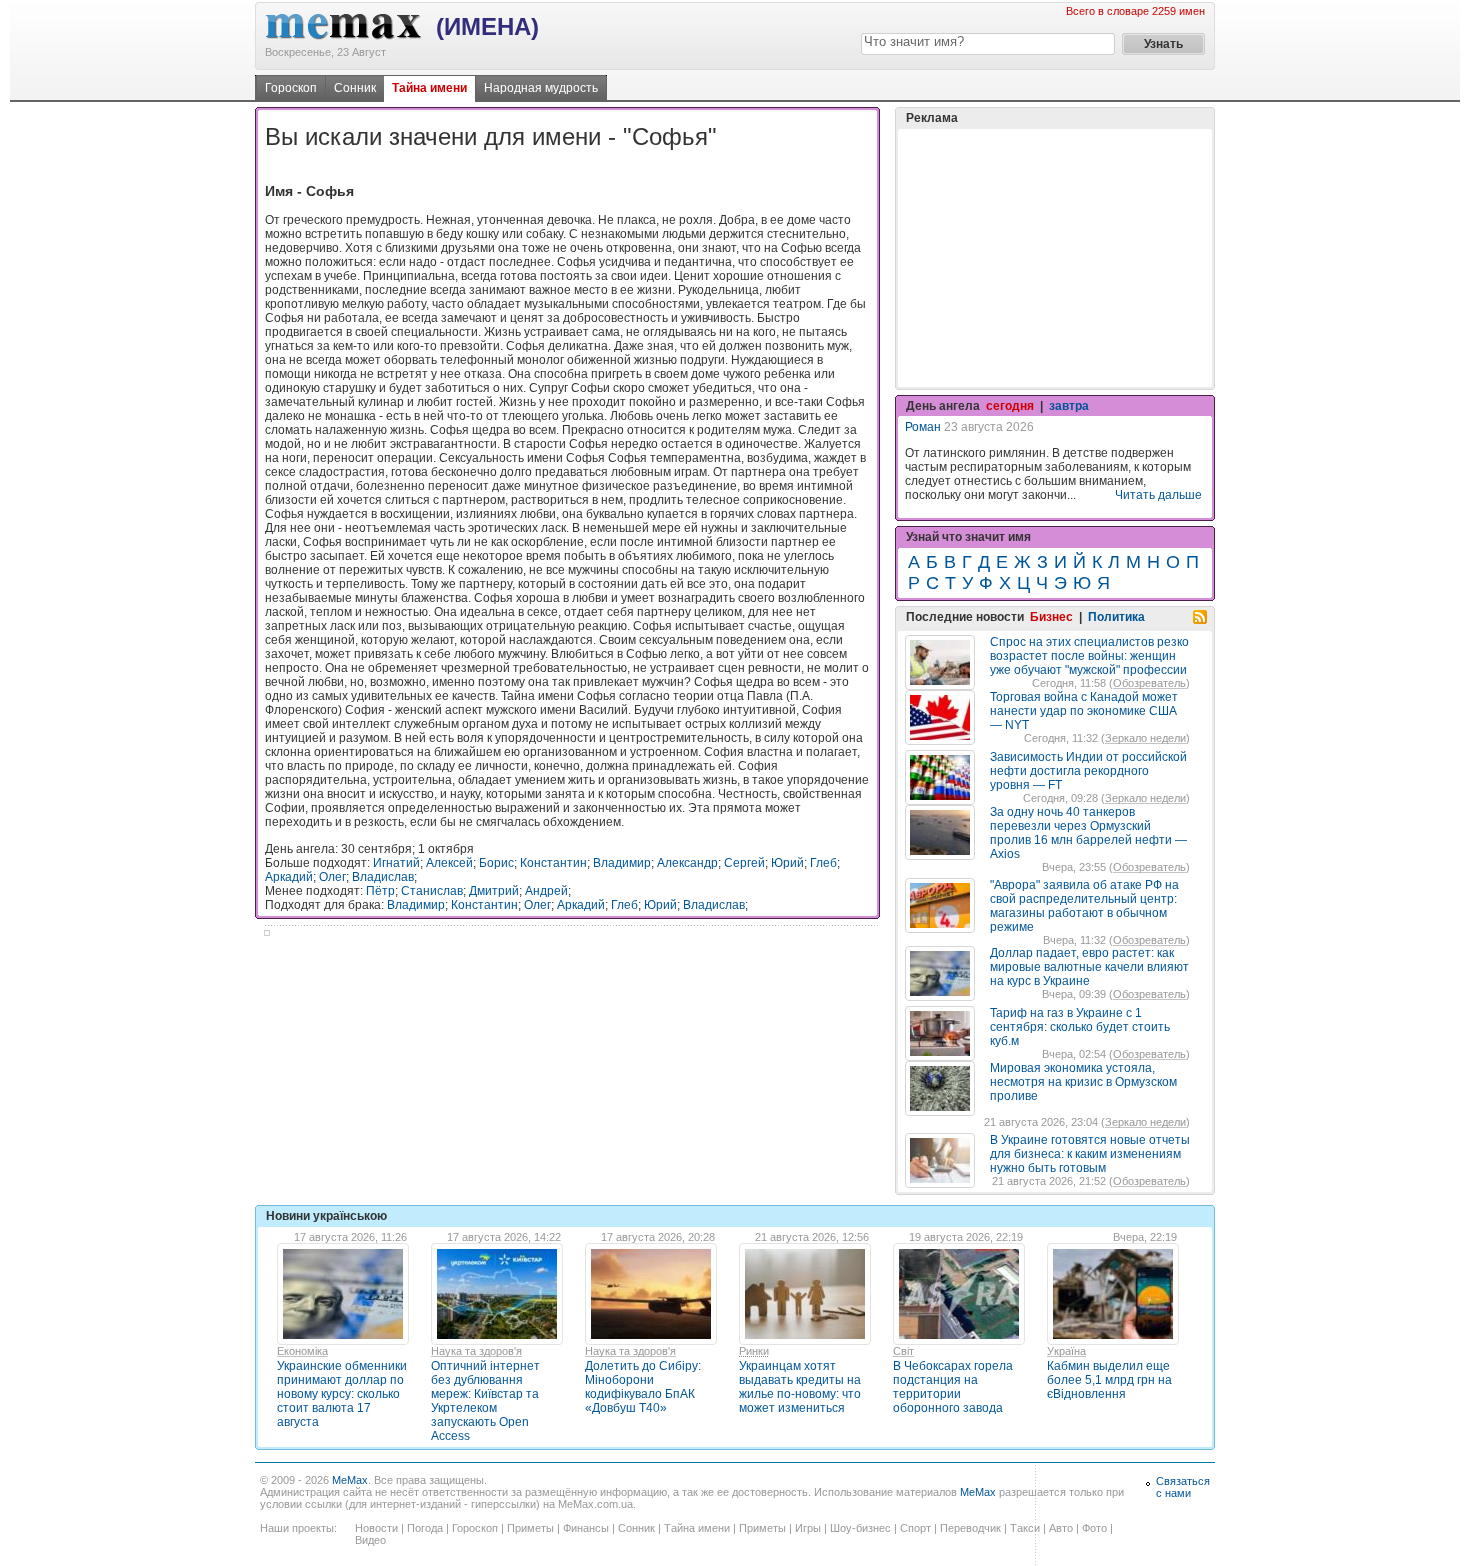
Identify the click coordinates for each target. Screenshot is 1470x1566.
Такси (1025, 1528)
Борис (496, 863)
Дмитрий (494, 891)
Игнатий (396, 863)
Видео (370, 1540)
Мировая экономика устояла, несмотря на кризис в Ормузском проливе (1083, 1082)
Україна (1066, 1351)
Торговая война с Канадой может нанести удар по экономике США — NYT (1084, 711)
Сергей (744, 863)
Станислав (432, 891)
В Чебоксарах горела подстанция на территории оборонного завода (953, 1387)
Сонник (355, 88)
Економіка (302, 1351)
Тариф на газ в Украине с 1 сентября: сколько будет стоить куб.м (1080, 1027)
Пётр (380, 891)
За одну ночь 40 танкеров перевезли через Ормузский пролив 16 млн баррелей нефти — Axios (1088, 833)
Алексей (449, 863)
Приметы (530, 1528)
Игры (808, 1528)
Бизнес (1051, 617)
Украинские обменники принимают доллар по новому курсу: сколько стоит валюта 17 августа (342, 1394)
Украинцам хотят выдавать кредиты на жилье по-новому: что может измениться (800, 1387)
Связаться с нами (1183, 1487)
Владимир (622, 863)
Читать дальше (1158, 495)
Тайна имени (429, 88)
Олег (332, 877)
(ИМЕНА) (487, 26)
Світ (903, 1351)
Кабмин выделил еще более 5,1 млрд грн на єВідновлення (1109, 1380)
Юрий (787, 863)
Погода (425, 1528)
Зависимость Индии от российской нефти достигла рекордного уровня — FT (1088, 771)
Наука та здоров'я (476, 1351)
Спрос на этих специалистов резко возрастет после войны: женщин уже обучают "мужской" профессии (1089, 656)
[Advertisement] (1055, 258)
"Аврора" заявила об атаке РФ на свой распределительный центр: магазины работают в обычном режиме (1084, 906)
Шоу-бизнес (860, 1528)
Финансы (586, 1528)
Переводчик (970, 1528)
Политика (1116, 617)
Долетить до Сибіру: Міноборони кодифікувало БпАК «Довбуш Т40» (643, 1387)
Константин (553, 863)
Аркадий (289, 877)
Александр (687, 863)
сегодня (1010, 406)
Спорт (915, 1528)
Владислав (383, 877)
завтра (1069, 406)
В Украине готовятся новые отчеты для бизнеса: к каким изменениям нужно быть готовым (1090, 1154)
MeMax (350, 1480)
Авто (1061, 1528)
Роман (923, 427)
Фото (1094, 1528)
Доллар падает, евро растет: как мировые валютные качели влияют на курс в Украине (1089, 967)
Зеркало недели (1145, 738)
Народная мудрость (541, 88)
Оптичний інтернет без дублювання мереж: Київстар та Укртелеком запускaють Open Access (485, 1401)
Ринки (754, 1351)
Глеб (823, 863)
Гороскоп (291, 88)
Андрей (546, 891)
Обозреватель (1149, 683)
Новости (376, 1528)
